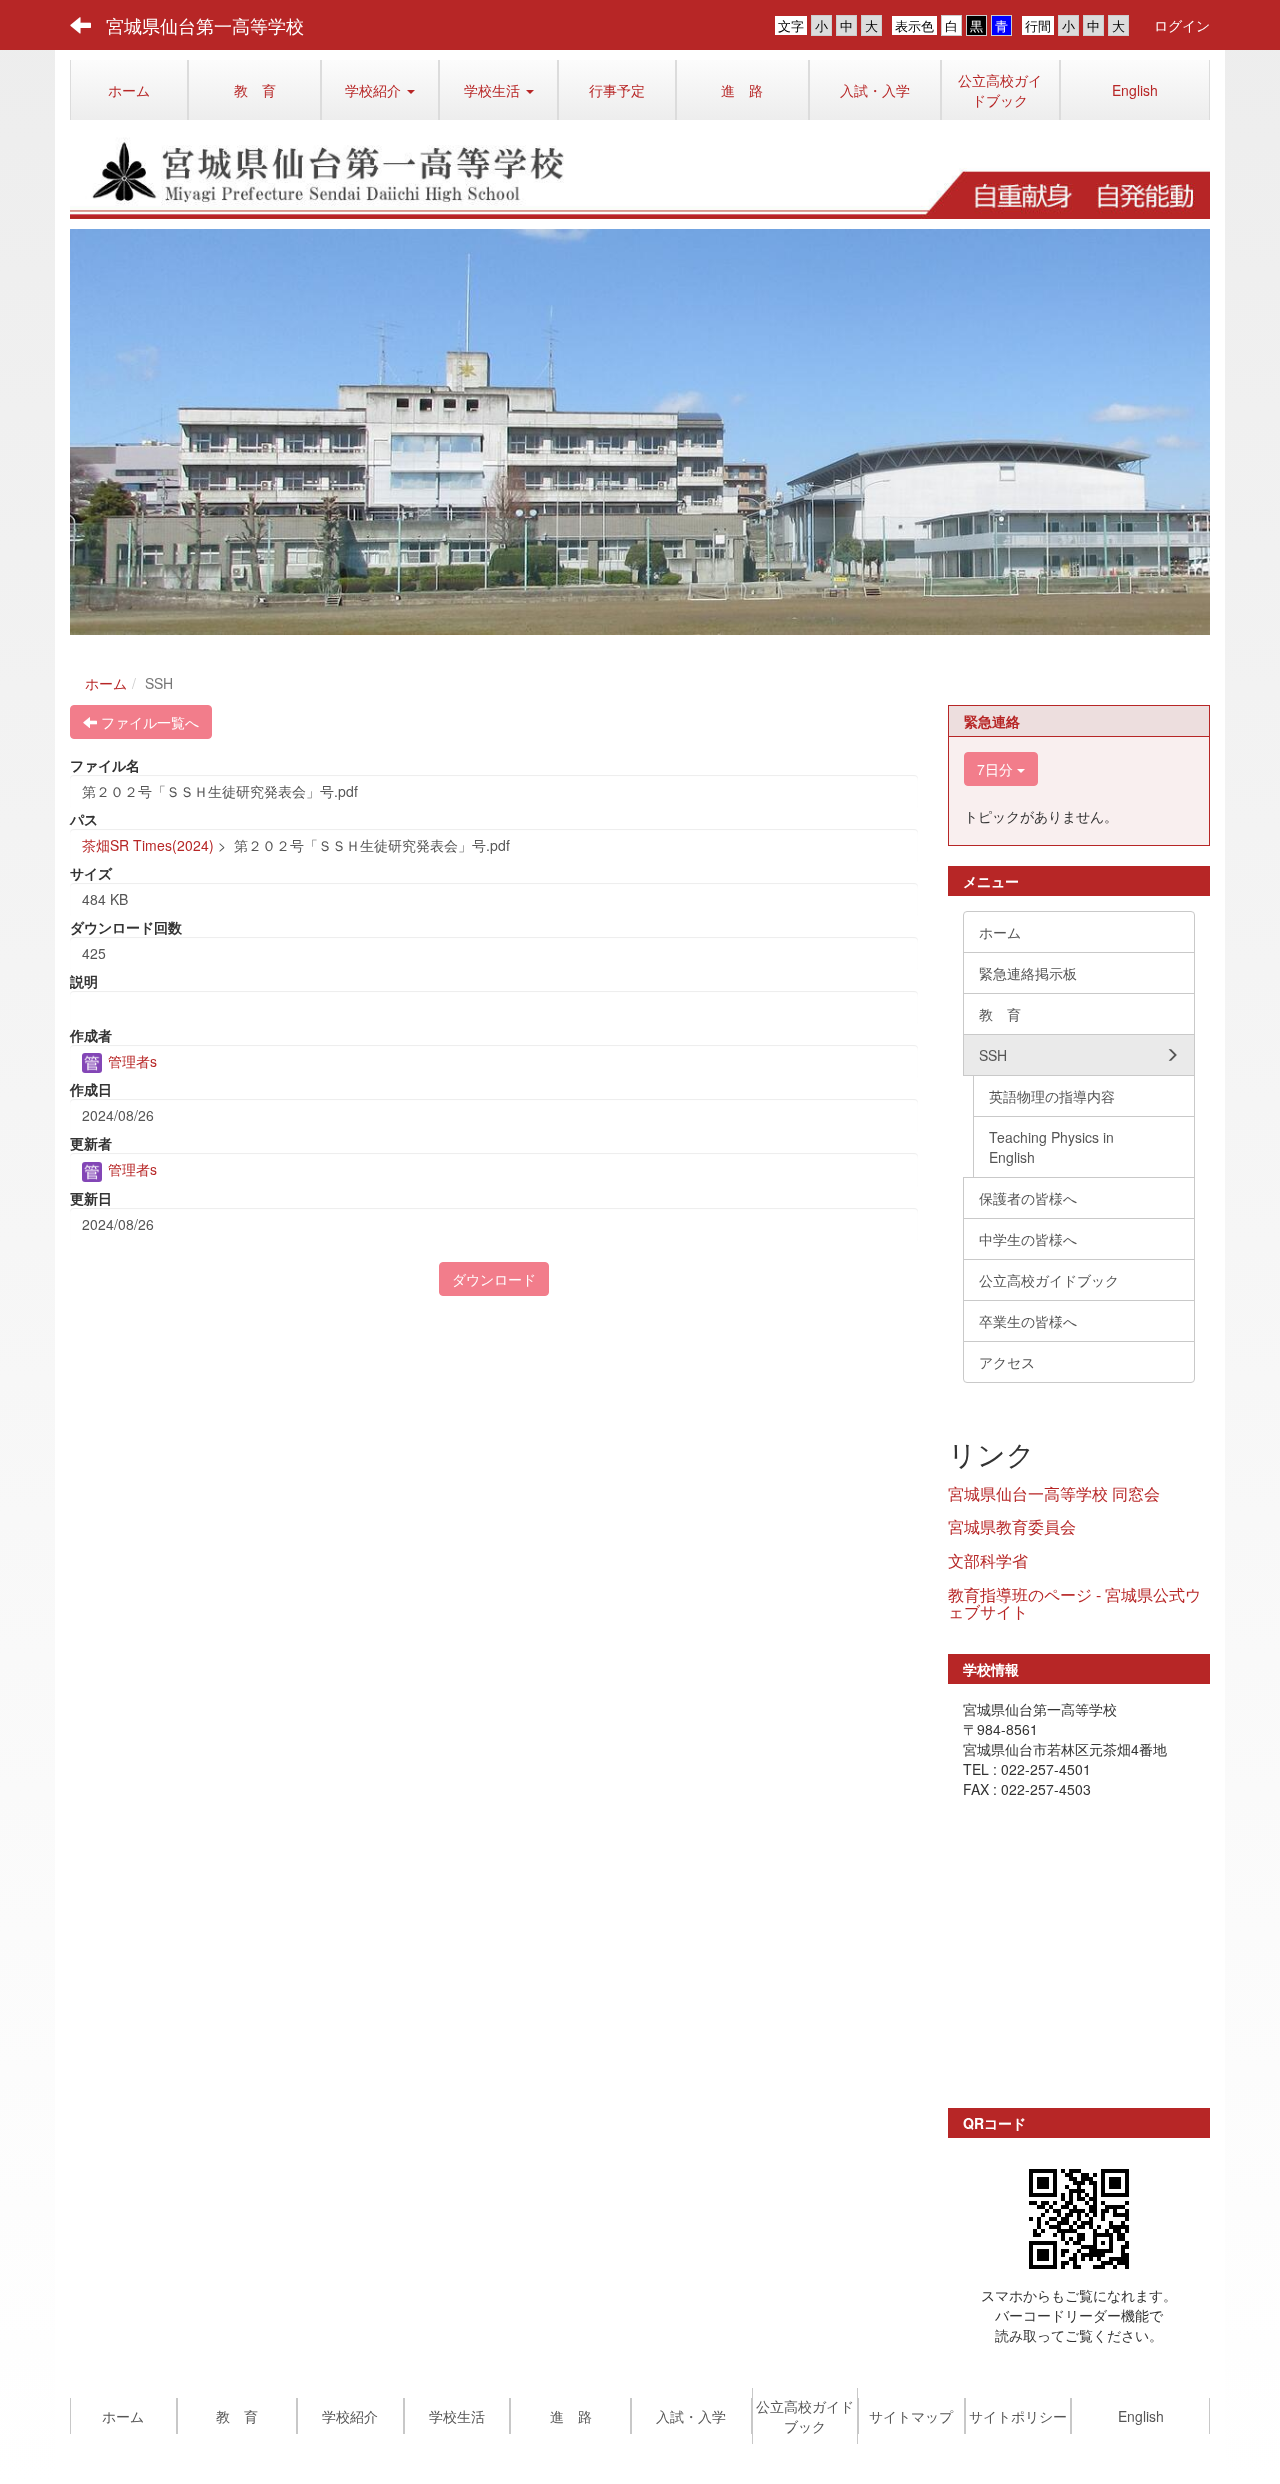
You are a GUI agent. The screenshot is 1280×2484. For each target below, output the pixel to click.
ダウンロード (494, 1279)
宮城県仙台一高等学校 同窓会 (1054, 1493)
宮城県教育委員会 (1012, 1526)
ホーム (106, 683)
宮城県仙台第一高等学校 (205, 25)
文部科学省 (988, 1560)
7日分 (997, 769)
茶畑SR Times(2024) (148, 845)
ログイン (1182, 25)
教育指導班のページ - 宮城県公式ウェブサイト (1074, 1603)
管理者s (130, 1061)
